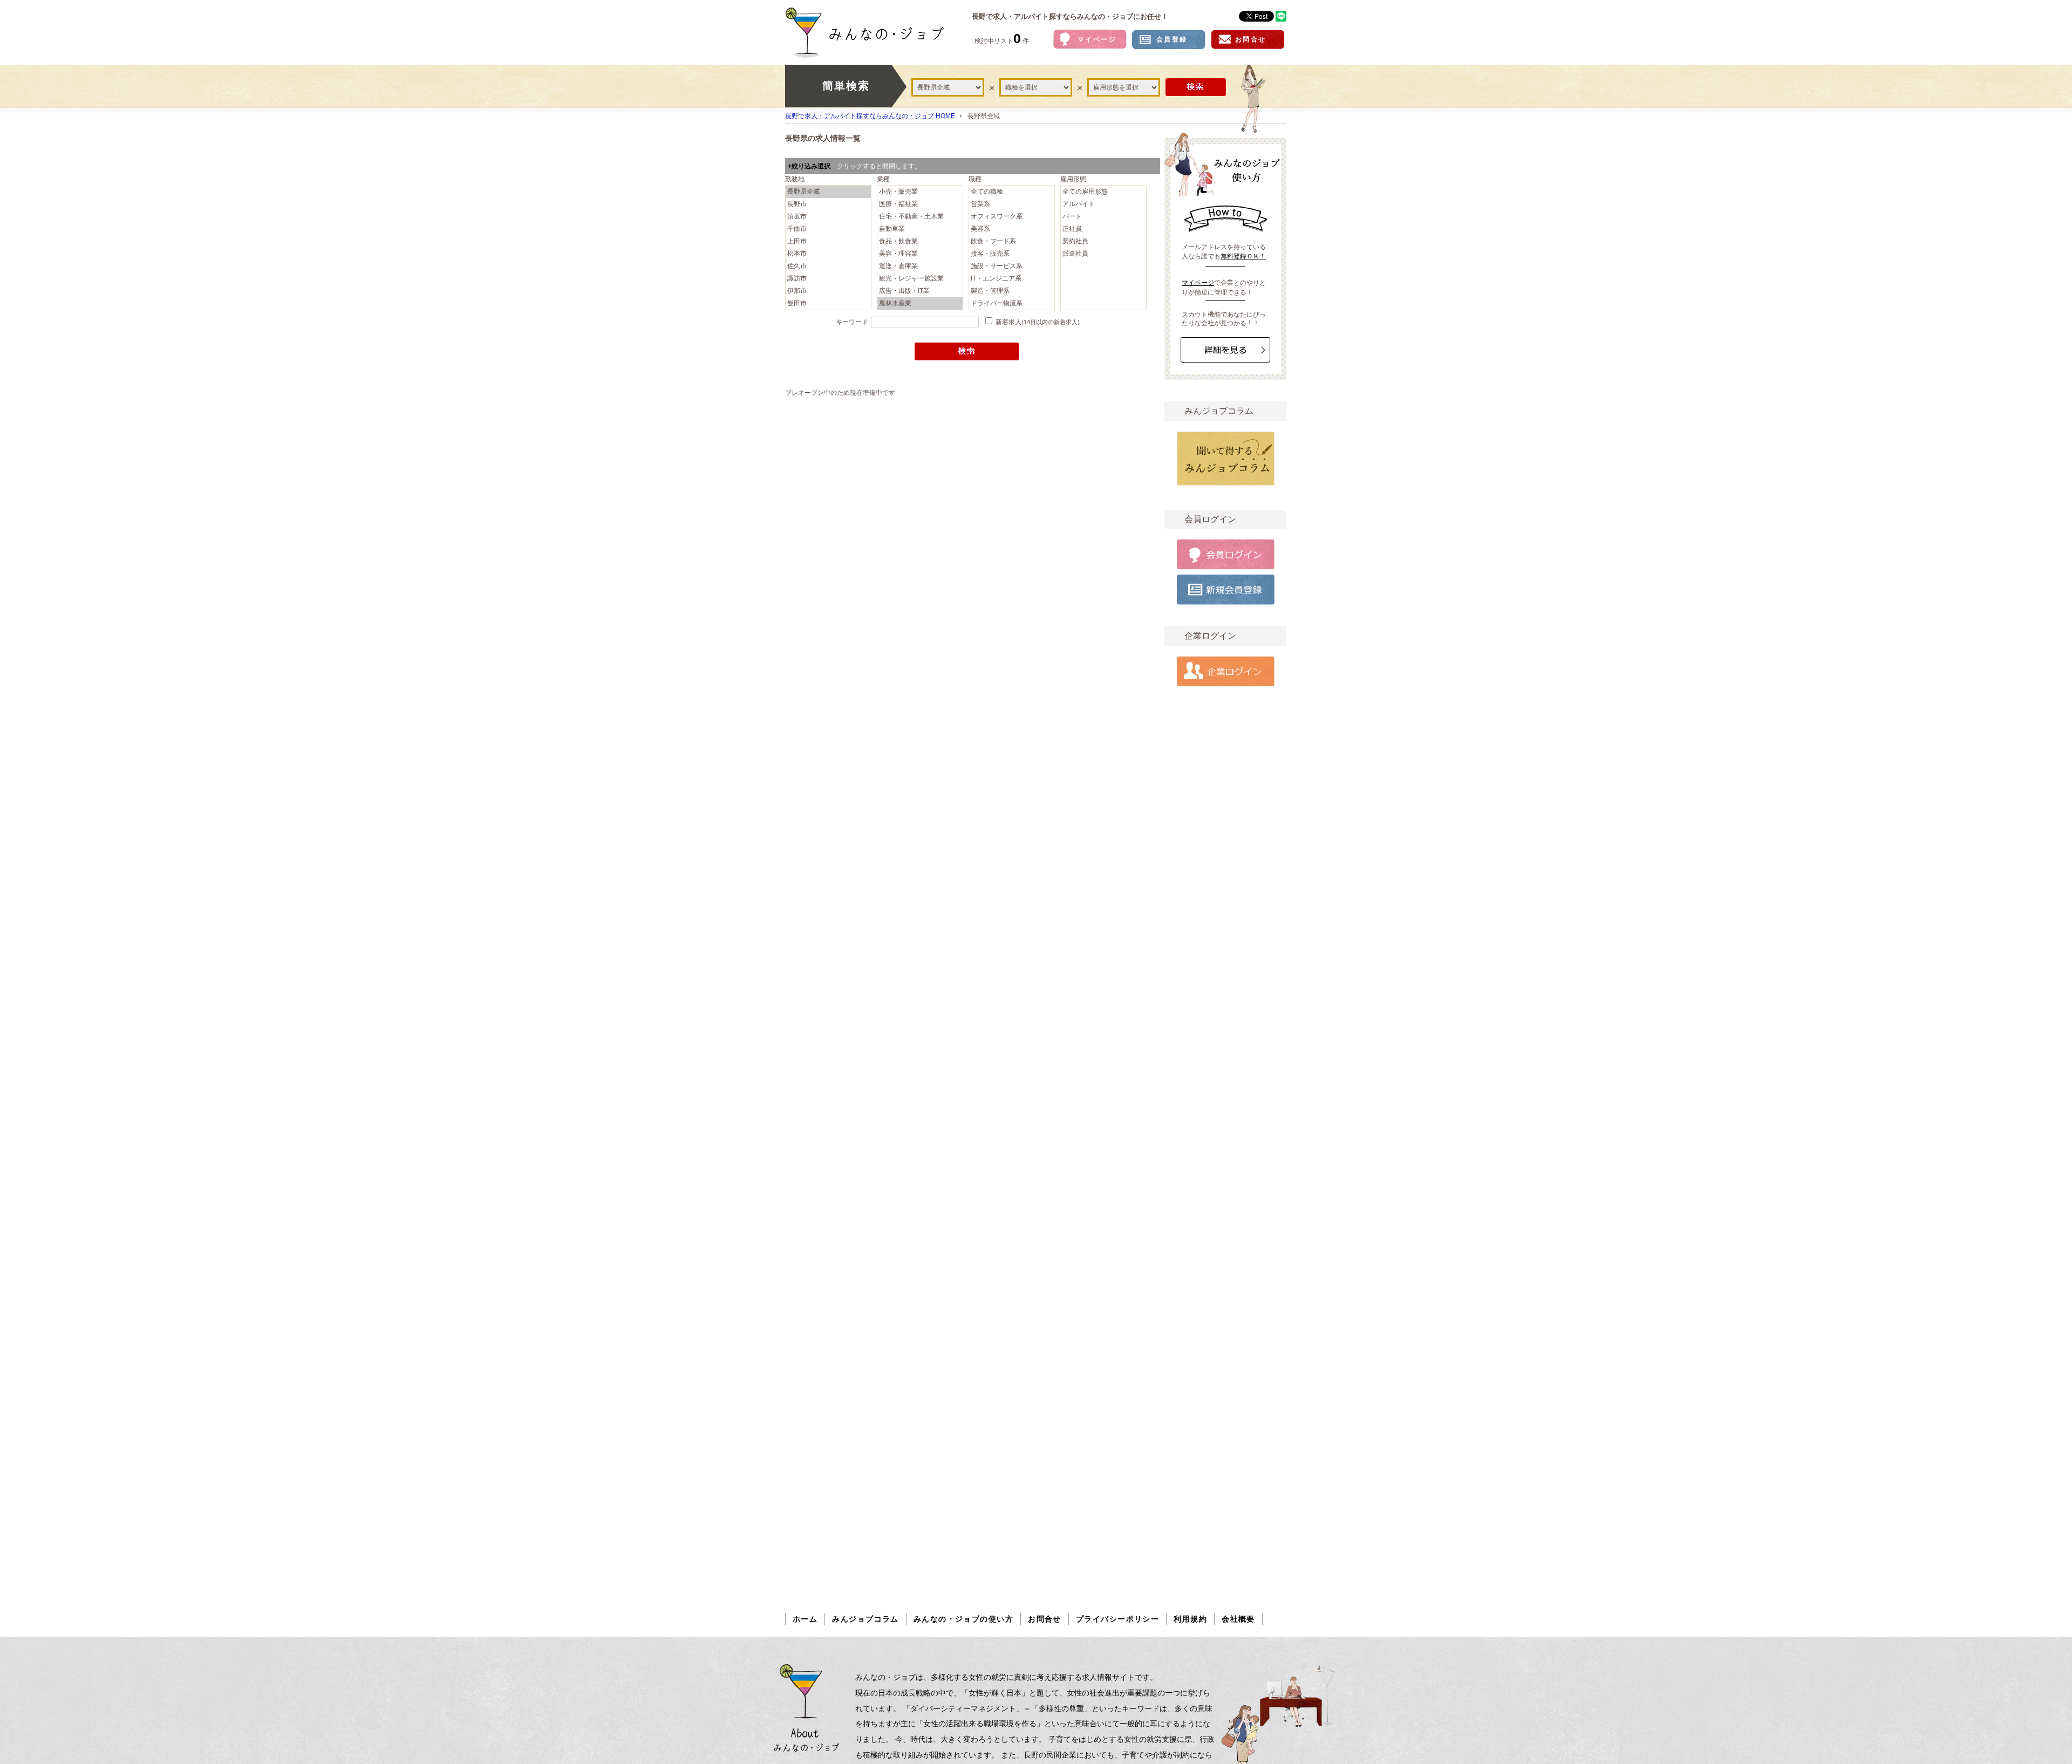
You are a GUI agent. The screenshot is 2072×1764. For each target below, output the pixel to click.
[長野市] (828, 204)
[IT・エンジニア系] (1012, 279)
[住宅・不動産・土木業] (920, 217)
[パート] (1103, 217)
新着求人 (1038, 322)
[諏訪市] (828, 279)
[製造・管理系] (1012, 291)
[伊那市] (828, 291)
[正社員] (1103, 229)
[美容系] (1012, 229)
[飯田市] (828, 303)
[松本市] (828, 254)
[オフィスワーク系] (1012, 217)
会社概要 (1238, 1619)
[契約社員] (1103, 241)
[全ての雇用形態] (1103, 192)
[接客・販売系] (1012, 254)
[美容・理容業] (920, 254)
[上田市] (828, 241)
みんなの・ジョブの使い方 (963, 1619)
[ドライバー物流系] (1012, 303)
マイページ (1097, 39)
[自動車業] (920, 229)
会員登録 (1172, 39)
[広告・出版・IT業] (920, 291)
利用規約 (1190, 1619)
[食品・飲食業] (920, 241)
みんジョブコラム (865, 1619)
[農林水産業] (920, 303)
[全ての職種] (1012, 192)
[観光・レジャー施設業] (920, 279)
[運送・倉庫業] (920, 266)
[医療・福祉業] (920, 204)
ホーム (805, 1619)
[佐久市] (828, 266)
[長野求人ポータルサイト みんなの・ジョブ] (872, 32)
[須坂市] (828, 217)
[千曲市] (828, 229)
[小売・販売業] (920, 192)
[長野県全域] (828, 192)
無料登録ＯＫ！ (1243, 256)
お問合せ (1251, 39)
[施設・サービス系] (1012, 266)
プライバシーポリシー (1117, 1619)
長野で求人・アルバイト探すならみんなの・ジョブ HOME (870, 116)
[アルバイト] (1103, 204)
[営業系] (1012, 204)
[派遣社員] (1103, 254)
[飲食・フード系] (1012, 241)
